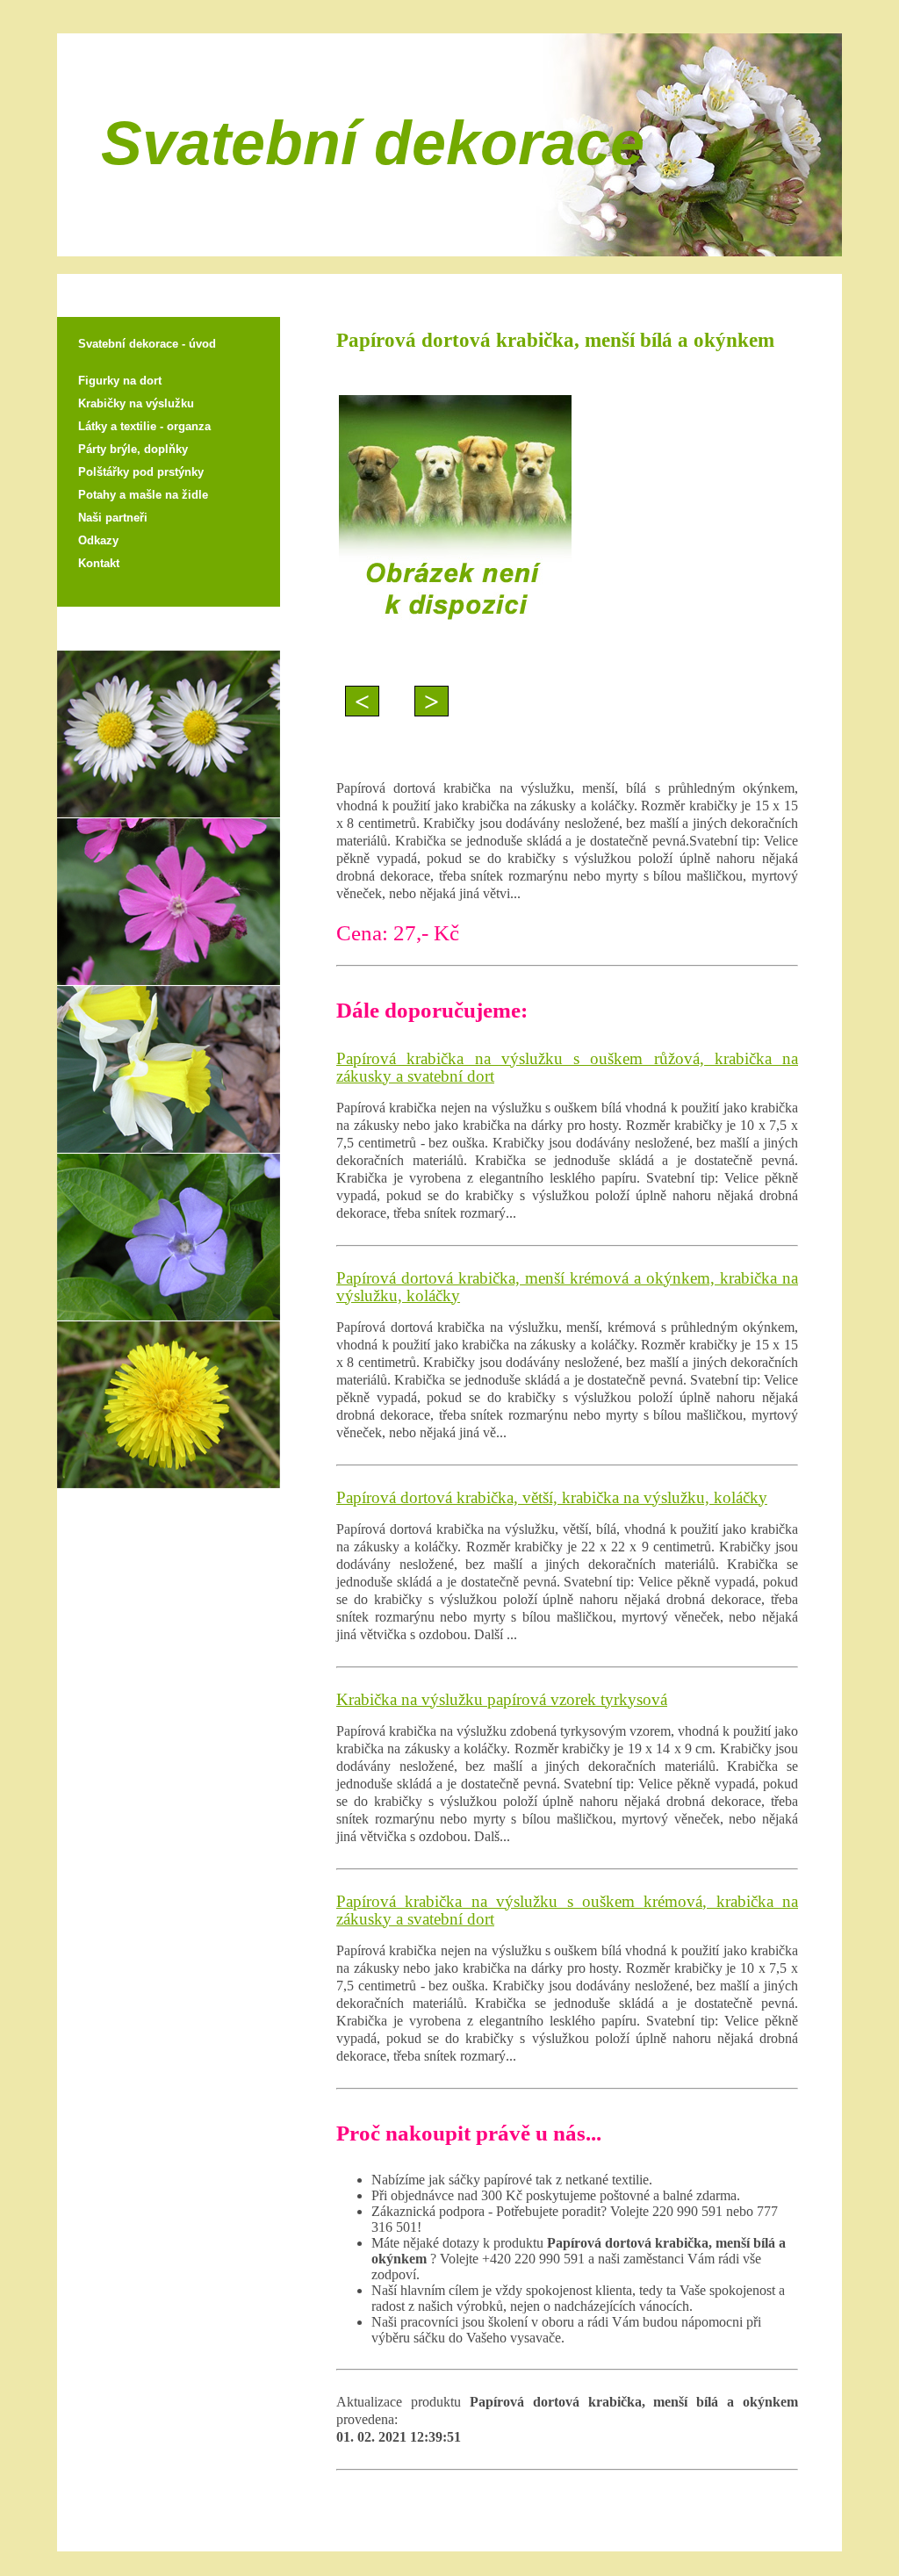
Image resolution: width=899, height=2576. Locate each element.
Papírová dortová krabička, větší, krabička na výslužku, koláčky (552, 1497)
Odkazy (98, 540)
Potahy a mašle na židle (143, 495)
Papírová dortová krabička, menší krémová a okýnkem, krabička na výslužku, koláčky (567, 1287)
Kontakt (99, 563)
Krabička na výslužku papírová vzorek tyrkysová (502, 1699)
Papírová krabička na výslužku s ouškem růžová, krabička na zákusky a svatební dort (567, 1067)
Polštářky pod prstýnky (141, 472)
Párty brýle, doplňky (133, 449)
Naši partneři (113, 518)
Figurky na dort (120, 381)
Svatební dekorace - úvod (147, 344)
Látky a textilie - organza (144, 426)
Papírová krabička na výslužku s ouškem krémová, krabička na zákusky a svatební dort (567, 1910)
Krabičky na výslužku (136, 403)
